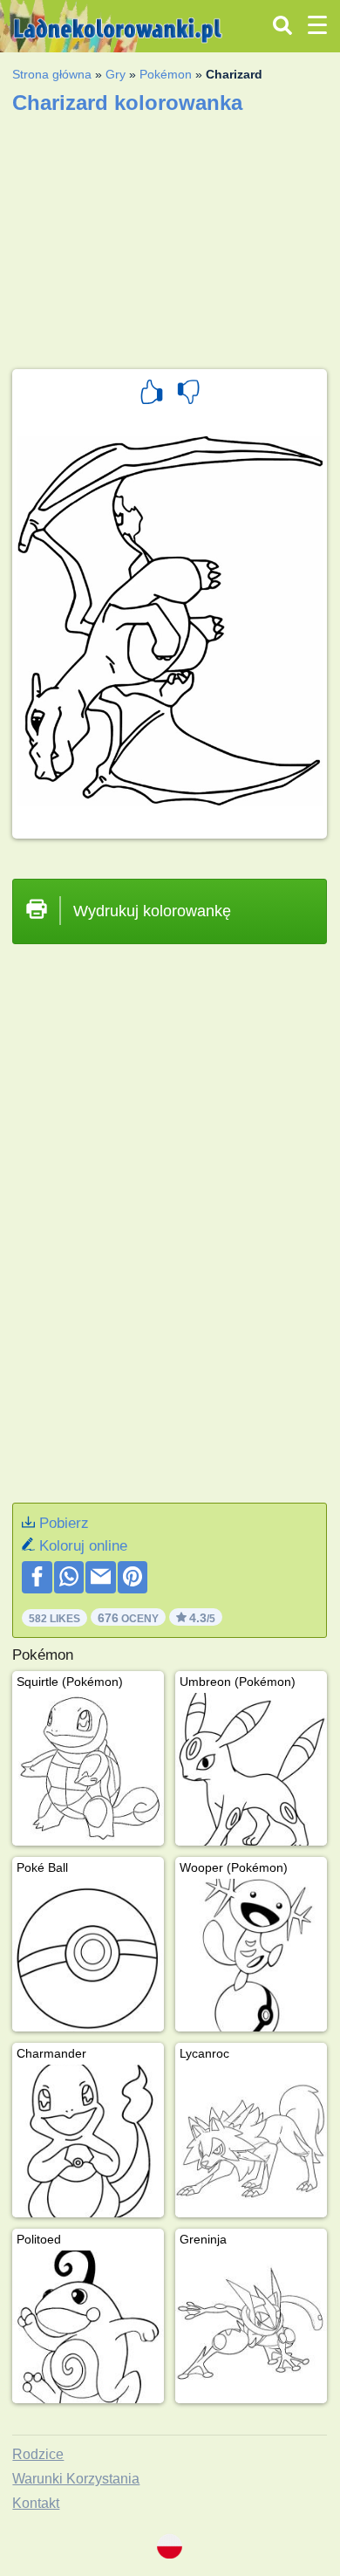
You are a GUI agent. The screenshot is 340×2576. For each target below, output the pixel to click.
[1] (152, 394)
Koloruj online (83, 1546)
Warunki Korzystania (76, 2479)
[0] (188, 394)
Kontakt (36, 2503)
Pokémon (166, 74)
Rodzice (38, 2454)
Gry (116, 74)
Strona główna (52, 74)
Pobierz (64, 1523)
